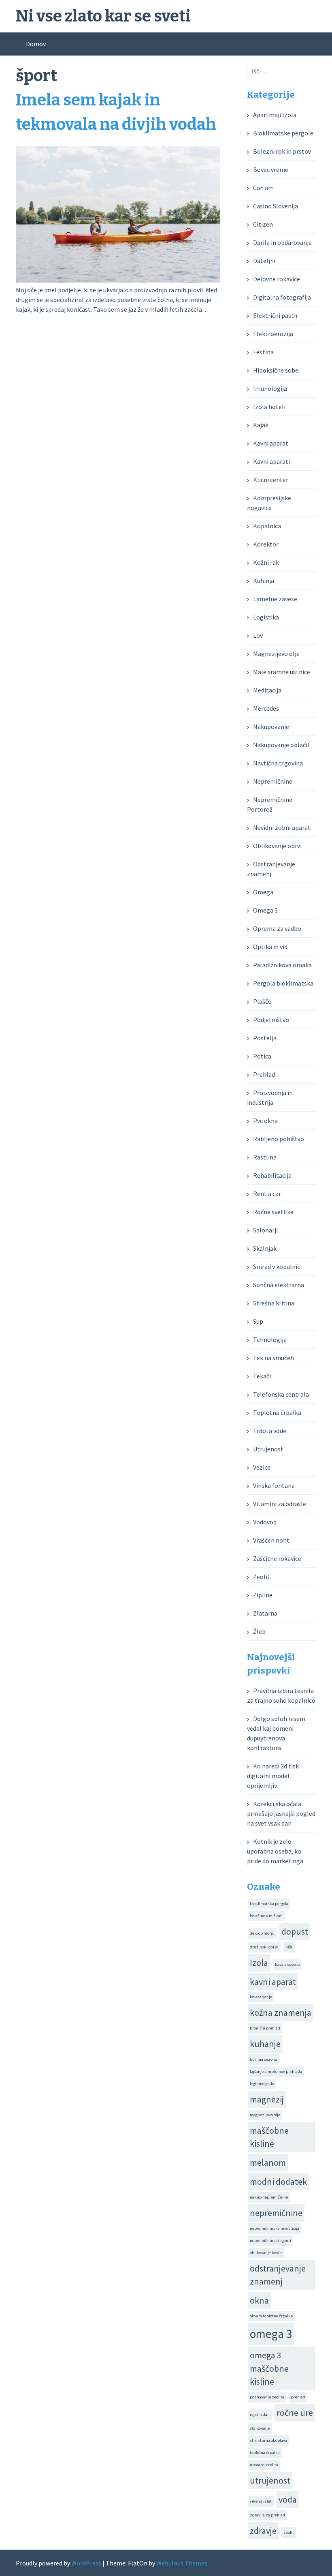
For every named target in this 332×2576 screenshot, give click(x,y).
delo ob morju (262, 1933)
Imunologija (270, 388)
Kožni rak (266, 562)
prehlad (298, 2397)
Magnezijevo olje (276, 654)
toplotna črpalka (265, 2453)
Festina (263, 352)
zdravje (263, 2531)
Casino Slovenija (276, 206)
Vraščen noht (271, 1540)
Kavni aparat (271, 443)
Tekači (262, 1376)
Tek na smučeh (273, 1358)
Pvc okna (265, 1121)
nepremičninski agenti (270, 2241)
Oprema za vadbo (277, 928)
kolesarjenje (261, 1997)
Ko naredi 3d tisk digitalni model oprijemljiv (273, 1776)
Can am (263, 188)
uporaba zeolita (264, 2465)
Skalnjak (265, 1248)
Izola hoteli (269, 407)
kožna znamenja (281, 2012)
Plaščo (262, 1001)
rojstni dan (260, 2414)
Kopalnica (267, 526)
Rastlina (265, 1157)
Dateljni (264, 261)
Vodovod (265, 1522)
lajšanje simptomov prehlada (276, 2071)
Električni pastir (276, 315)
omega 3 (271, 2334)
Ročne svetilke (273, 1212)
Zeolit (262, 1577)
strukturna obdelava (268, 2440)
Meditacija (267, 690)
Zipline (263, 1595)
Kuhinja (264, 581)
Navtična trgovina (278, 763)
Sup (258, 1321)
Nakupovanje (271, 727)
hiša (289, 1947)
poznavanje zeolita (267, 2397)
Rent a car (267, 1194)
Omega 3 (265, 910)
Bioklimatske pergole (283, 133)
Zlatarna (265, 1613)
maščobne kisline (269, 2137)
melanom (268, 2162)
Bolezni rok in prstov (282, 151)
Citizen (263, 224)
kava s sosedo (287, 1964)
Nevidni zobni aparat (282, 827)
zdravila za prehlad (267, 2515)
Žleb (259, 1631)
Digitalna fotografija (282, 297)
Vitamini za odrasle (280, 1504)
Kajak (261, 425)
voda (288, 2499)
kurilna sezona (263, 2059)
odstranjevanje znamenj (278, 2275)
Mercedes (266, 708)
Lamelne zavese (275, 599)
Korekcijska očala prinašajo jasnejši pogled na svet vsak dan (281, 1813)
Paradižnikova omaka (282, 965)
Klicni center (271, 480)
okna (259, 2300)
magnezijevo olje (265, 2115)
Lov (258, 635)
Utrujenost (268, 1449)
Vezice (262, 1467)
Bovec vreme (271, 169)
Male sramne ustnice (282, 672)
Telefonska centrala (281, 1394)
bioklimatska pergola (269, 1904)
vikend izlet (261, 2501)
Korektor (266, 544)
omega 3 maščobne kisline (269, 2368)
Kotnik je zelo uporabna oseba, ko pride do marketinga (275, 1851)
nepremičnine (276, 2213)
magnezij (267, 2099)
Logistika (266, 617)
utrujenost (270, 2480)
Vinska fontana (274, 1485)
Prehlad (264, 1074)
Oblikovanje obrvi (277, 846)
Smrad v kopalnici (277, 1267)
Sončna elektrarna (279, 1285)
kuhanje (265, 2044)
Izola (259, 1963)
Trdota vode (270, 1431)
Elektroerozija (273, 334)
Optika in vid (270, 947)
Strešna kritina (274, 1303)
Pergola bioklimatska (283, 983)
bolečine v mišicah (266, 1916)
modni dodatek (278, 2182)
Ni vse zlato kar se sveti (103, 16)
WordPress (86, 2563)
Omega (263, 892)
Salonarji (265, 1230)
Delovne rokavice (277, 279)
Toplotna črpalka (277, 1412)
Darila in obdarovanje (282, 242)
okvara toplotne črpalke (271, 2316)
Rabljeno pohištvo (279, 1139)
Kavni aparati (271, 461)
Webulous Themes (182, 2563)
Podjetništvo (271, 1020)
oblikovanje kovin (266, 2253)
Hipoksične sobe (276, 370)
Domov (36, 44)
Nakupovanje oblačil (281, 745)
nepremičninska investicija (275, 2228)
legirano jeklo (262, 2084)
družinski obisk (264, 1947)
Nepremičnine (273, 781)
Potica (262, 1056)
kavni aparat (273, 1982)
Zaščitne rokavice (277, 1558)
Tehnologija (270, 1339)
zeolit (289, 2532)
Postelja (265, 1038)
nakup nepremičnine (269, 2197)
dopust (295, 1931)
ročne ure (295, 2413)
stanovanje (260, 2428)
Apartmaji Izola (275, 115)
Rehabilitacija (272, 1175)
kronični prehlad (265, 2028)
